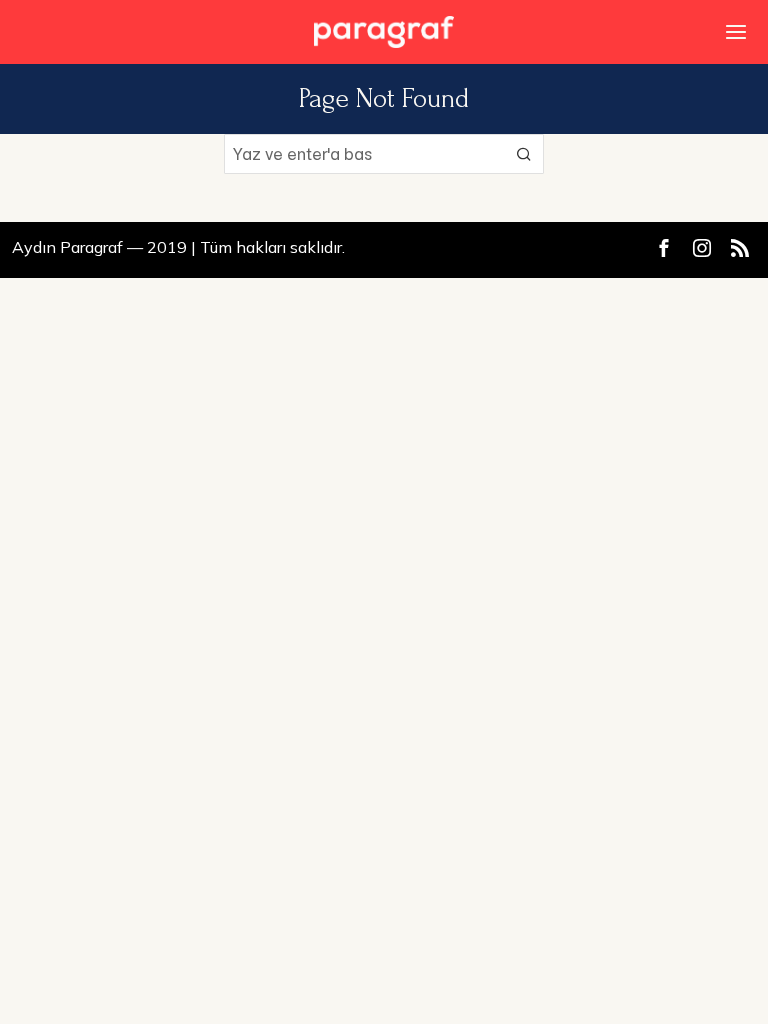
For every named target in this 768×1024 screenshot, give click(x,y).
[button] (524, 154)
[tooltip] (664, 248)
